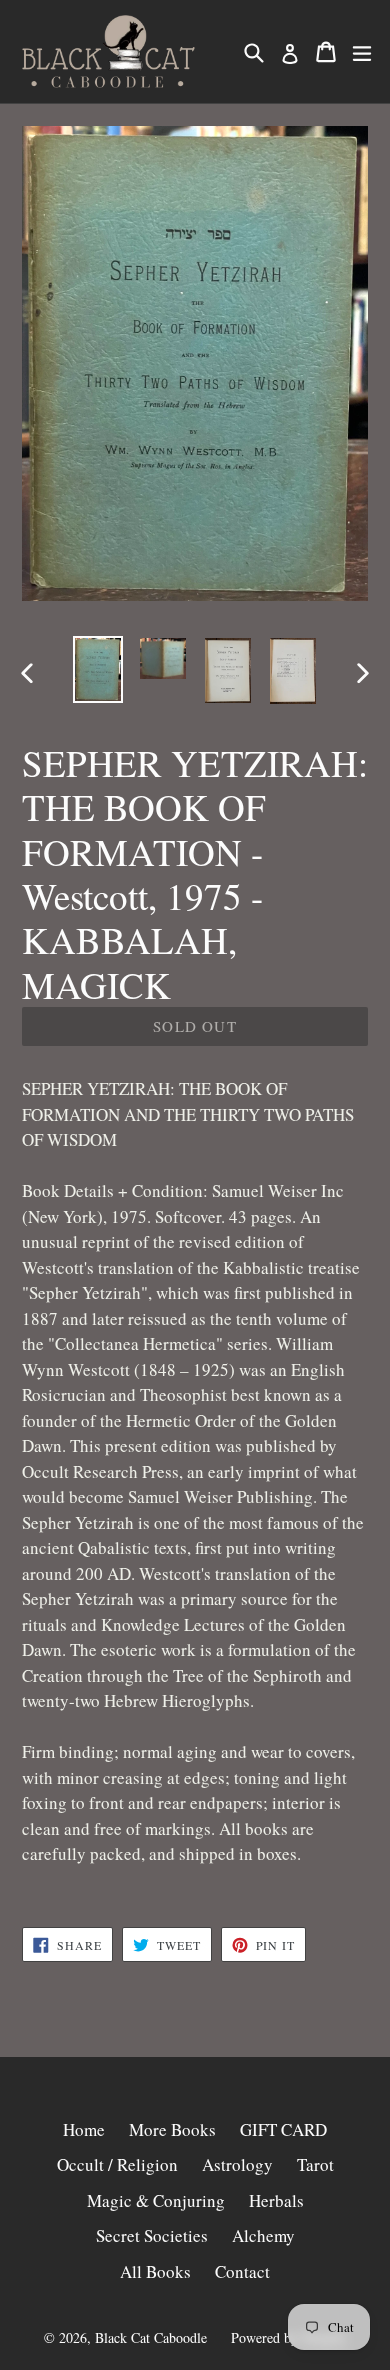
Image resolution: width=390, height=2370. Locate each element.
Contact (242, 2271)
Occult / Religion (117, 2164)
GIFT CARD (283, 2129)
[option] (97, 669)
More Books (172, 2129)
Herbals (276, 2200)
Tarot (315, 2164)
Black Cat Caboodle (151, 2337)
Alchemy (263, 2235)
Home (84, 2129)
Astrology (237, 2164)
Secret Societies (152, 2235)
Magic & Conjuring (156, 2200)
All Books (155, 2271)
